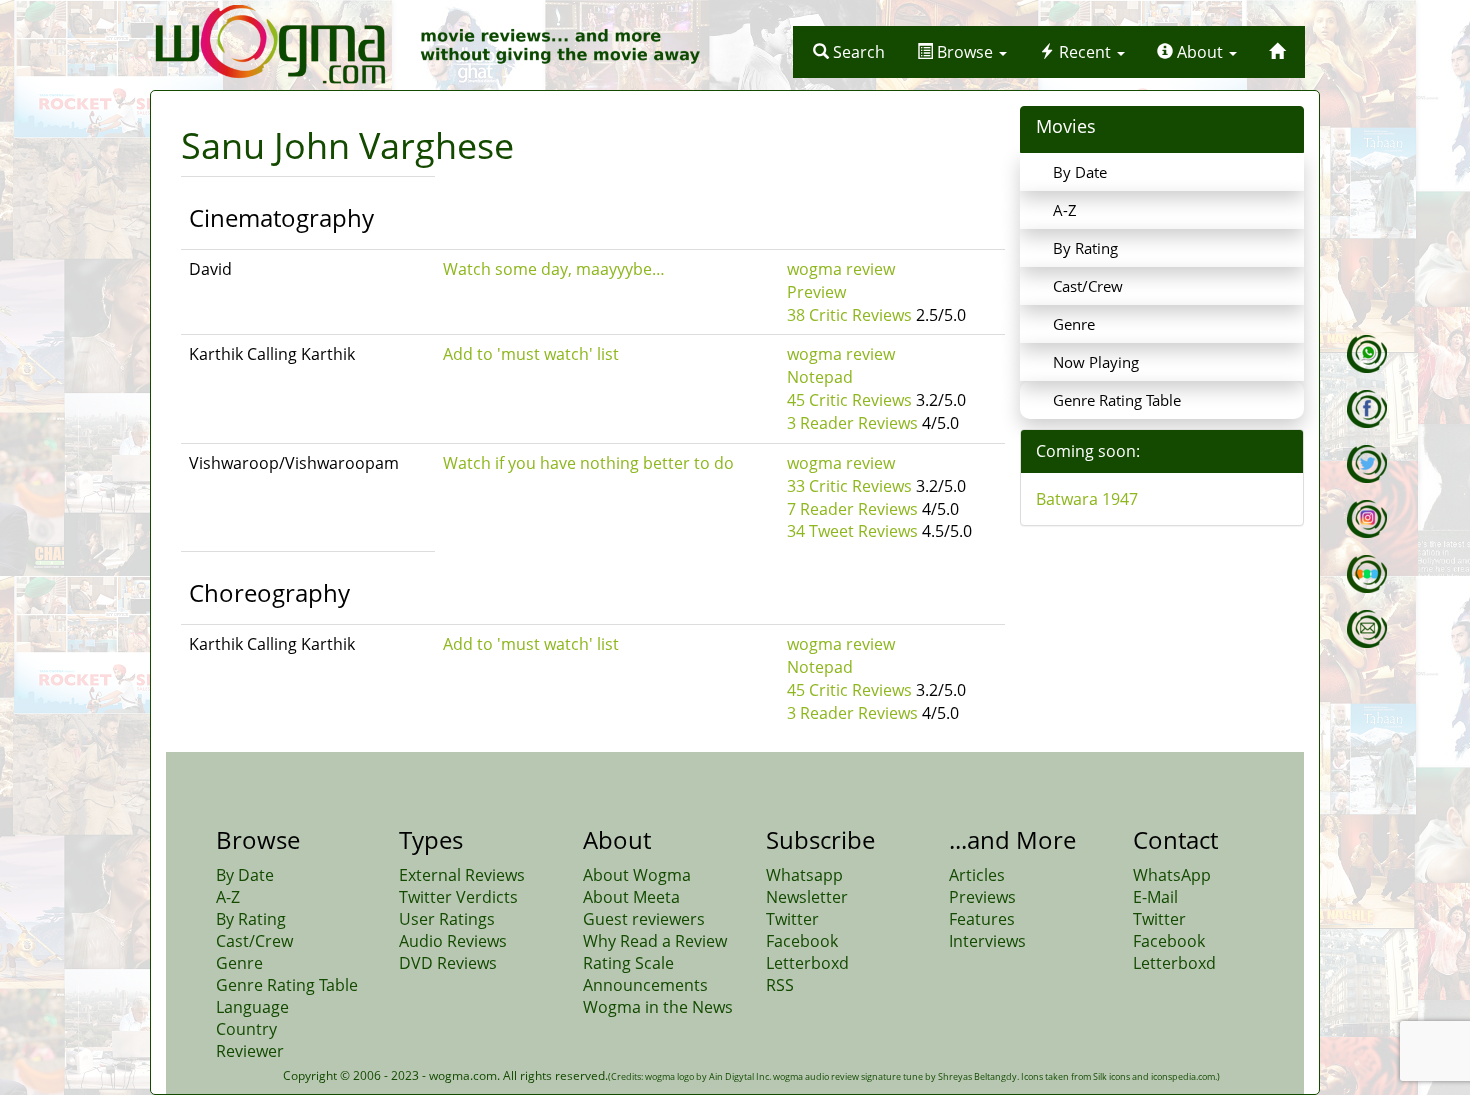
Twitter (792, 919)
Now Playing (1096, 362)
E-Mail (1155, 897)
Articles (977, 875)
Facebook (802, 941)
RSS (780, 985)
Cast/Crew (1088, 286)
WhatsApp (1172, 875)
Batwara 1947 (1087, 499)
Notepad (820, 377)
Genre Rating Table (1117, 400)
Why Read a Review (655, 941)
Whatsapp (804, 875)
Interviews (987, 941)
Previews (982, 897)
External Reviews (462, 875)
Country (246, 1029)
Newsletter (807, 897)
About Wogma (637, 875)
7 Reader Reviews (852, 509)
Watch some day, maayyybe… (554, 269)
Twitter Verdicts (458, 897)
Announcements (645, 985)
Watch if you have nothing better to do (588, 463)
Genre (1074, 324)
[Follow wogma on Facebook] (1367, 409)
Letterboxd (807, 963)
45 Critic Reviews (849, 400)
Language (252, 1007)
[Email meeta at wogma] (1367, 629)
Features (982, 919)
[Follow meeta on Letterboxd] (1367, 574)
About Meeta (631, 897)
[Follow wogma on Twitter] (1367, 464)
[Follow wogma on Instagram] (1367, 519)
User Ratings (447, 919)
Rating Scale (628, 963)
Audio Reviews (453, 941)
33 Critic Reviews (849, 486)
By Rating (1085, 248)
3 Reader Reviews (852, 423)
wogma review (841, 269)
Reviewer (250, 1051)
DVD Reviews (448, 963)
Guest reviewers (644, 919)
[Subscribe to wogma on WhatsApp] (1367, 354)
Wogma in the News (658, 1007)
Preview (816, 292)
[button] (849, 52)
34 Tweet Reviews (852, 531)
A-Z (1065, 210)
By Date (1080, 172)
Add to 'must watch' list (531, 354)
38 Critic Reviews (849, 315)
